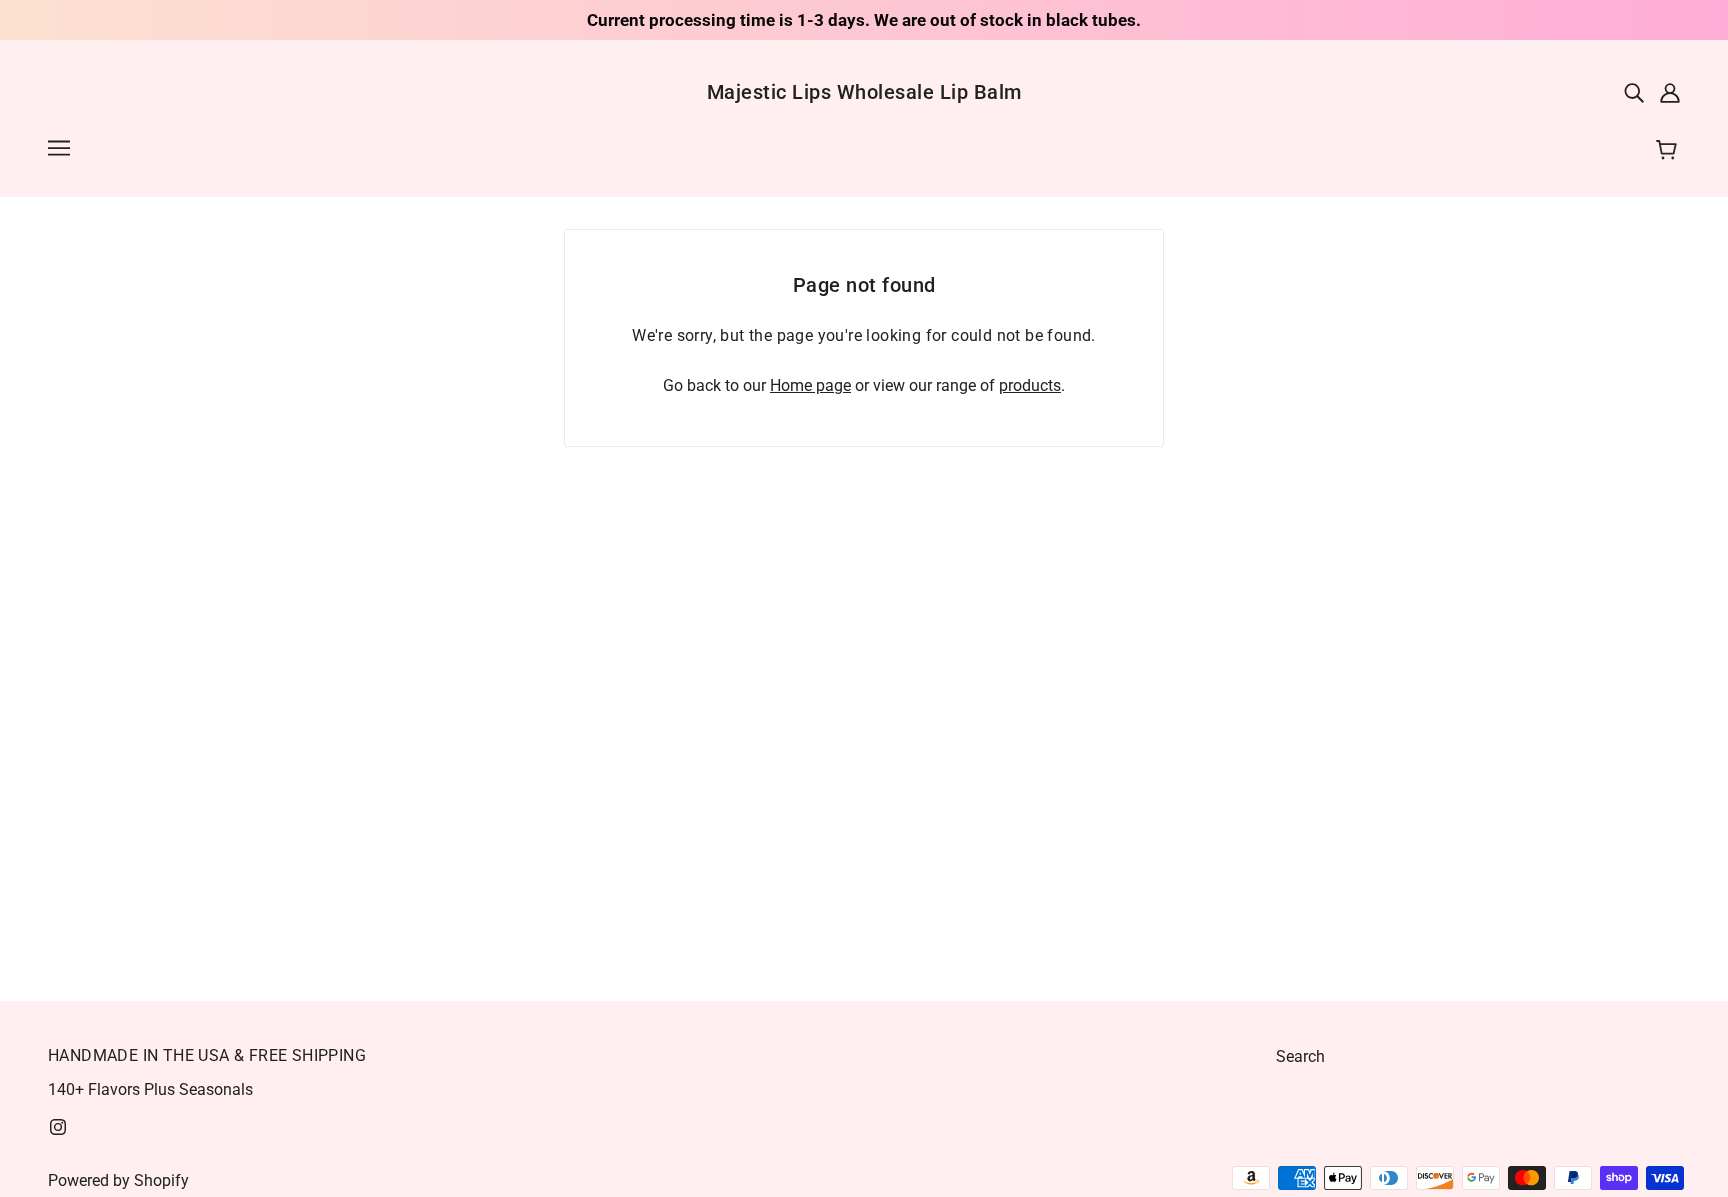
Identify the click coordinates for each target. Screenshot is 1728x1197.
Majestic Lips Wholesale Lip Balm (864, 92)
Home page (810, 385)
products (1030, 385)
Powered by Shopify (118, 1180)
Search (1300, 1056)
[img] (1634, 92)
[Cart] (1669, 151)
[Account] (1670, 92)
